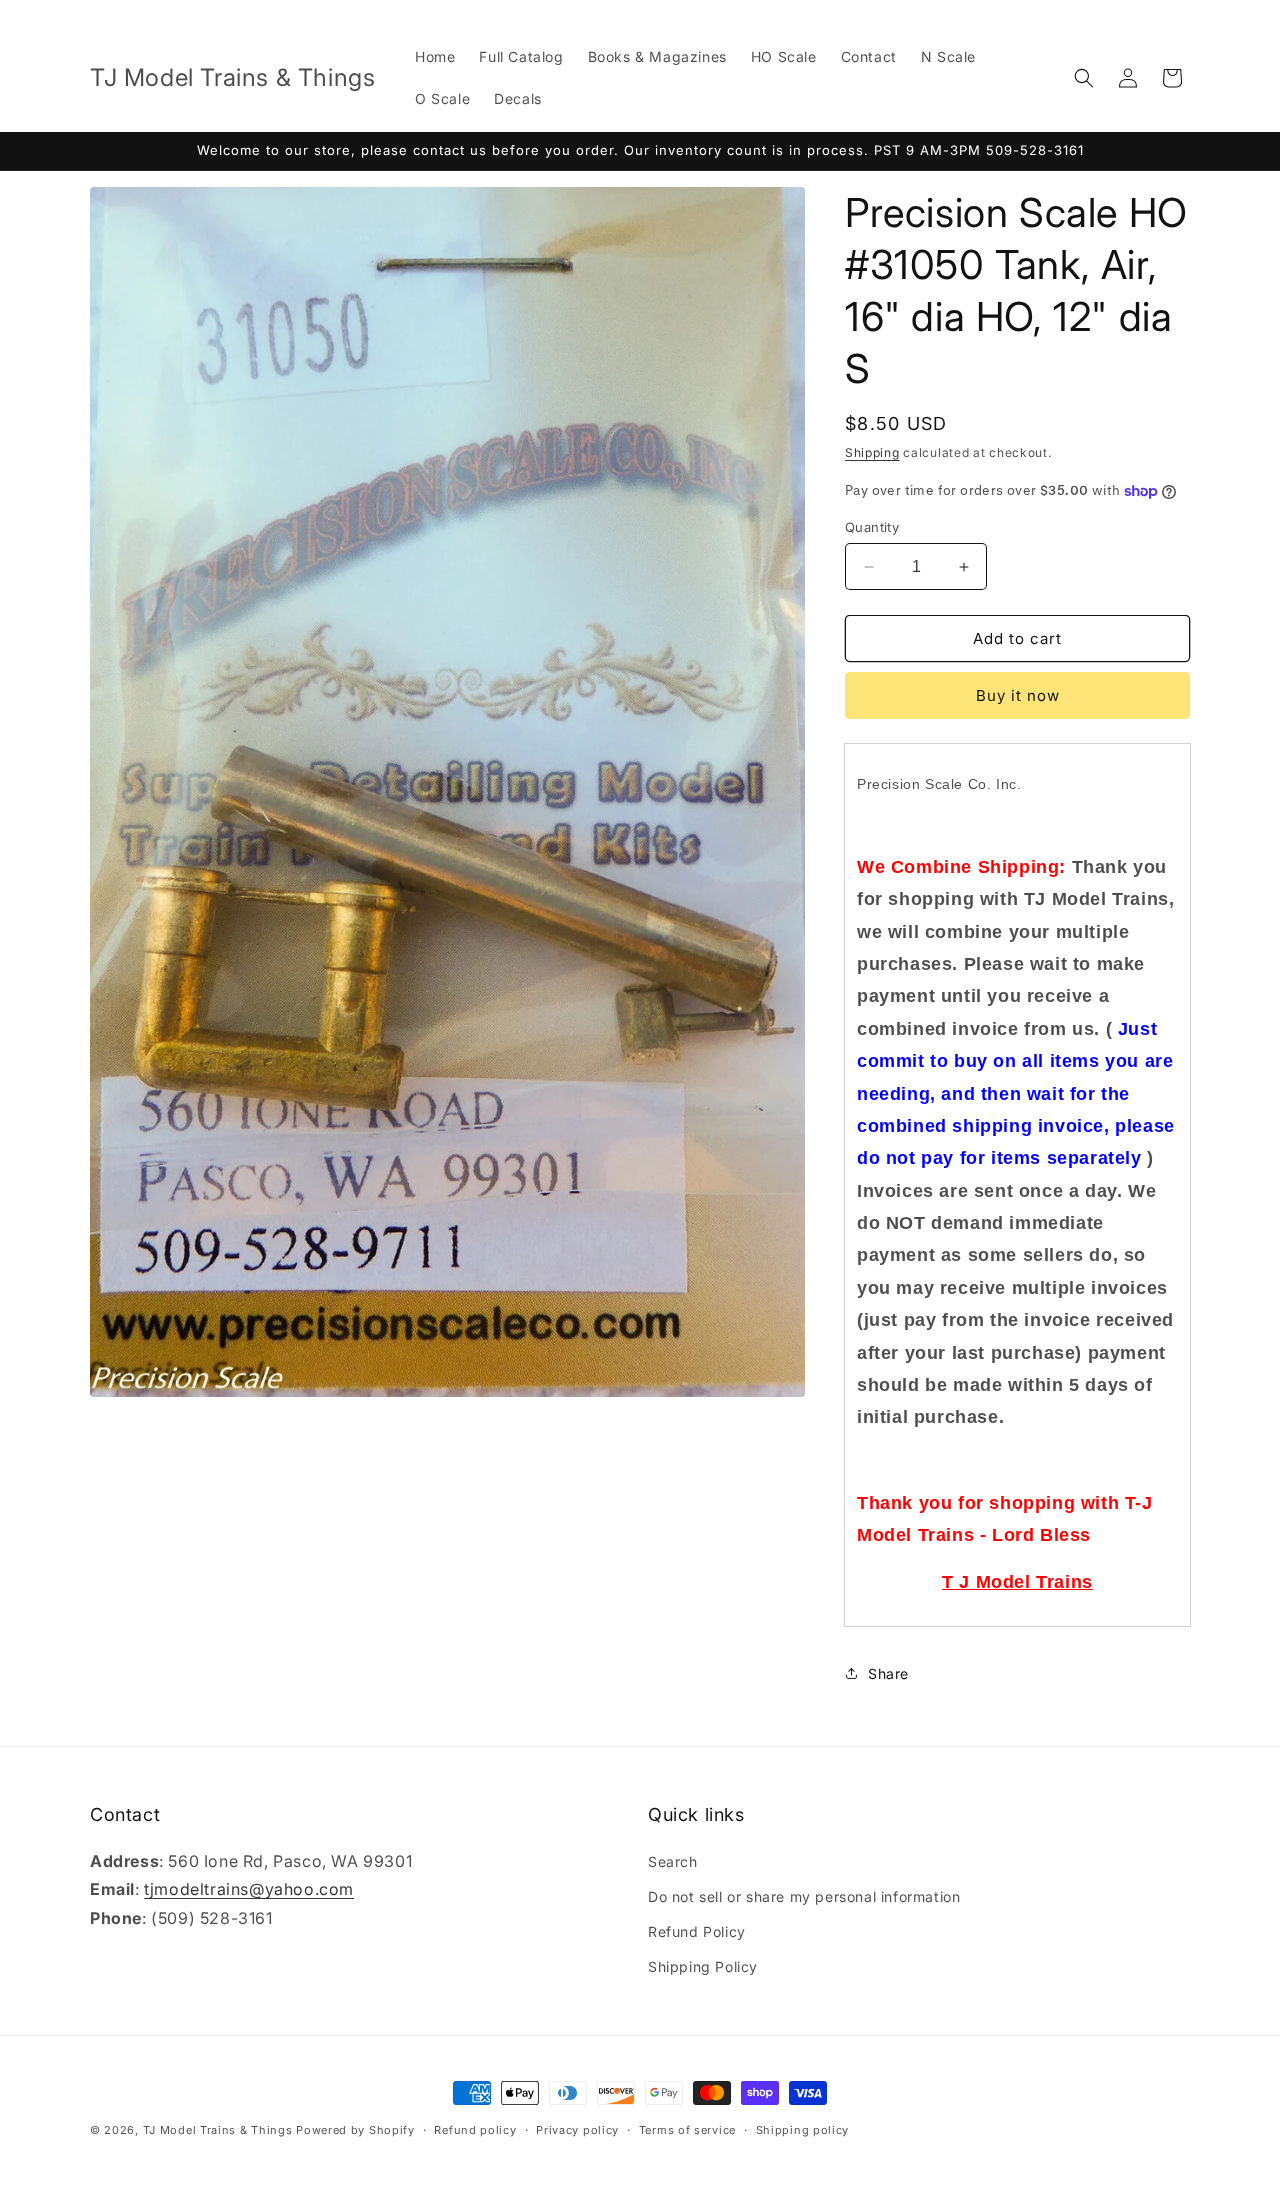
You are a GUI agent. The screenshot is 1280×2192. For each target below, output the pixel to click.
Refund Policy (697, 1931)
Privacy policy (577, 2129)
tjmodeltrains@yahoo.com (249, 1890)
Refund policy (475, 2129)
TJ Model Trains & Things (218, 2130)
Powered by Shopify (355, 2130)
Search (673, 1861)
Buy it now (1018, 695)
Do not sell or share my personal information (804, 1896)
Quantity (872, 527)
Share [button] (888, 1673)
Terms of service (687, 2129)
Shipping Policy (703, 1966)
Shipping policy (803, 2129)
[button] (1084, 78)
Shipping (872, 452)
